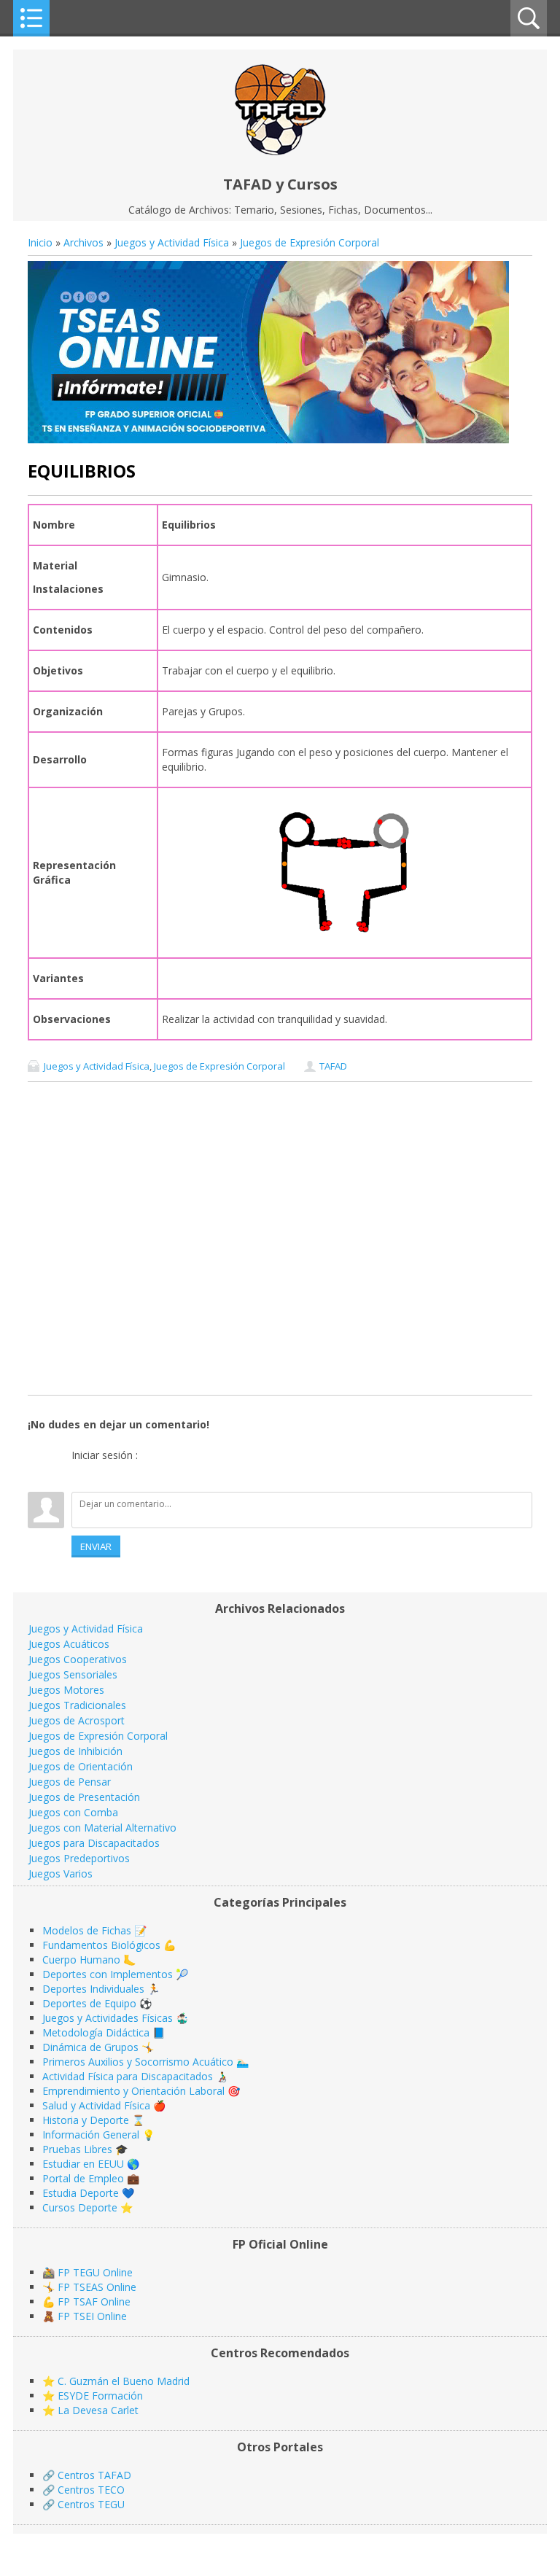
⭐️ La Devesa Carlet (90, 2410)
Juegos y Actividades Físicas (108, 2018)
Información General (91, 2135)
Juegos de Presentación (84, 1797)
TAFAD (333, 1066)
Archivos (83, 242)
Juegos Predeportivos (79, 1858)
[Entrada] (82, 1474)
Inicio (40, 242)
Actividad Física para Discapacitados (128, 2076)
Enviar (96, 1546)
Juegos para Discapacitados (94, 1843)
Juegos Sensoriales (73, 1674)
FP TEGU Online (95, 2272)
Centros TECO (91, 2490)
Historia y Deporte (86, 2120)
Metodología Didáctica (96, 2032)
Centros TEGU (91, 2504)
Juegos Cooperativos (78, 1659)
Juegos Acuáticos (69, 1644)
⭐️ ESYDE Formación (93, 2396)
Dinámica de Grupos (90, 2047)
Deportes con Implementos (108, 1974)
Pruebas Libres (77, 2149)
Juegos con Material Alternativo (102, 1828)
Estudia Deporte (81, 2193)
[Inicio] (280, 151)
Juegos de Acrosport (77, 1720)
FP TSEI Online (92, 2316)
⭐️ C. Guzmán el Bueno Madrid (116, 2381)
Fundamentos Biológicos (101, 1945)
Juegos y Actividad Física (172, 242)
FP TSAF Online (94, 2301)
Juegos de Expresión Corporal (310, 242)
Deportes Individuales (93, 1989)
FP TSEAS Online (97, 2287)
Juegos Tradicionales (77, 1705)
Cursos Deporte (80, 2207)
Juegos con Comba (73, 1812)
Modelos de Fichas (87, 1930)
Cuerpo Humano (81, 1960)
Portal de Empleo (83, 2178)
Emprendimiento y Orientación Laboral (133, 2091)
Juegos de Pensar (70, 1782)
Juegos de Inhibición (75, 1751)
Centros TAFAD (94, 2475)
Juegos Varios (61, 1873)
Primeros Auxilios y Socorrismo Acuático (138, 2062)
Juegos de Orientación (81, 1766)
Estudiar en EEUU (83, 2164)
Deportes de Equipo (89, 2003)
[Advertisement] (280, 1238)
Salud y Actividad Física (96, 2105)
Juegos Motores (66, 1690)
